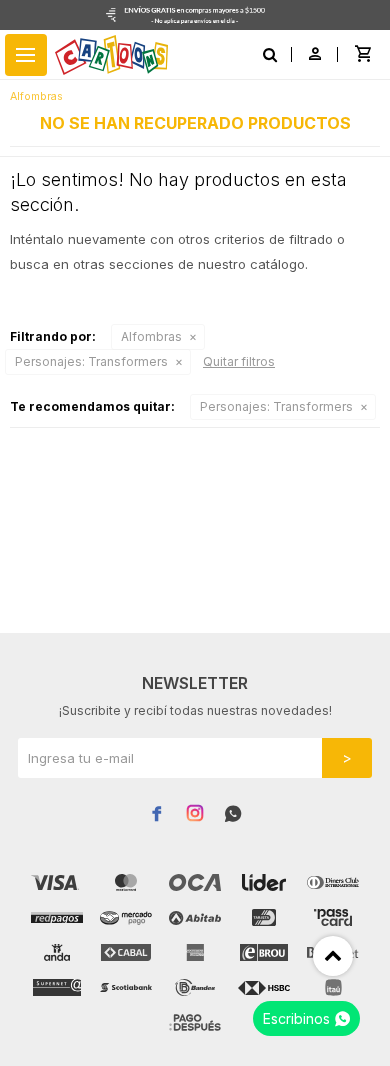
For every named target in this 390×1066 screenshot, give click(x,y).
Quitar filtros (239, 361)
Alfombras (151, 336)
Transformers (91, 361)
